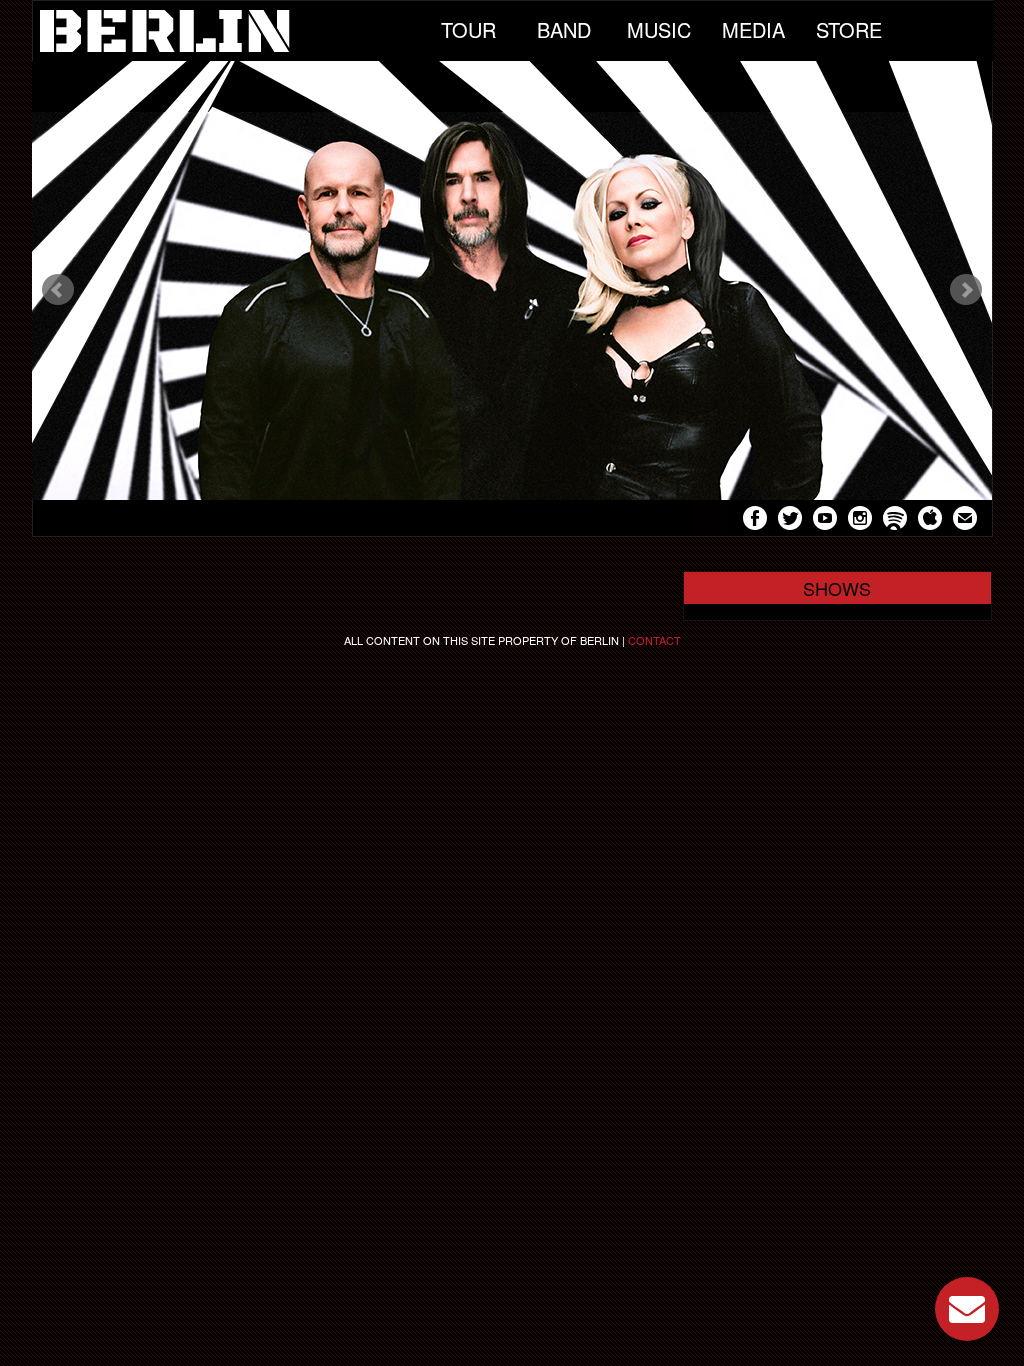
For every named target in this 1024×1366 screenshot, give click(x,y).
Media (753, 29)
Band (564, 29)
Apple (930, 521)
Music (659, 29)
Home (227, 31)
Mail (965, 521)
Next (966, 290)
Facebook (755, 521)
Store (849, 29)
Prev (58, 290)
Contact (654, 640)
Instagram (860, 521)
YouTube (825, 521)
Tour (468, 29)
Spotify (895, 521)
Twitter (790, 521)
